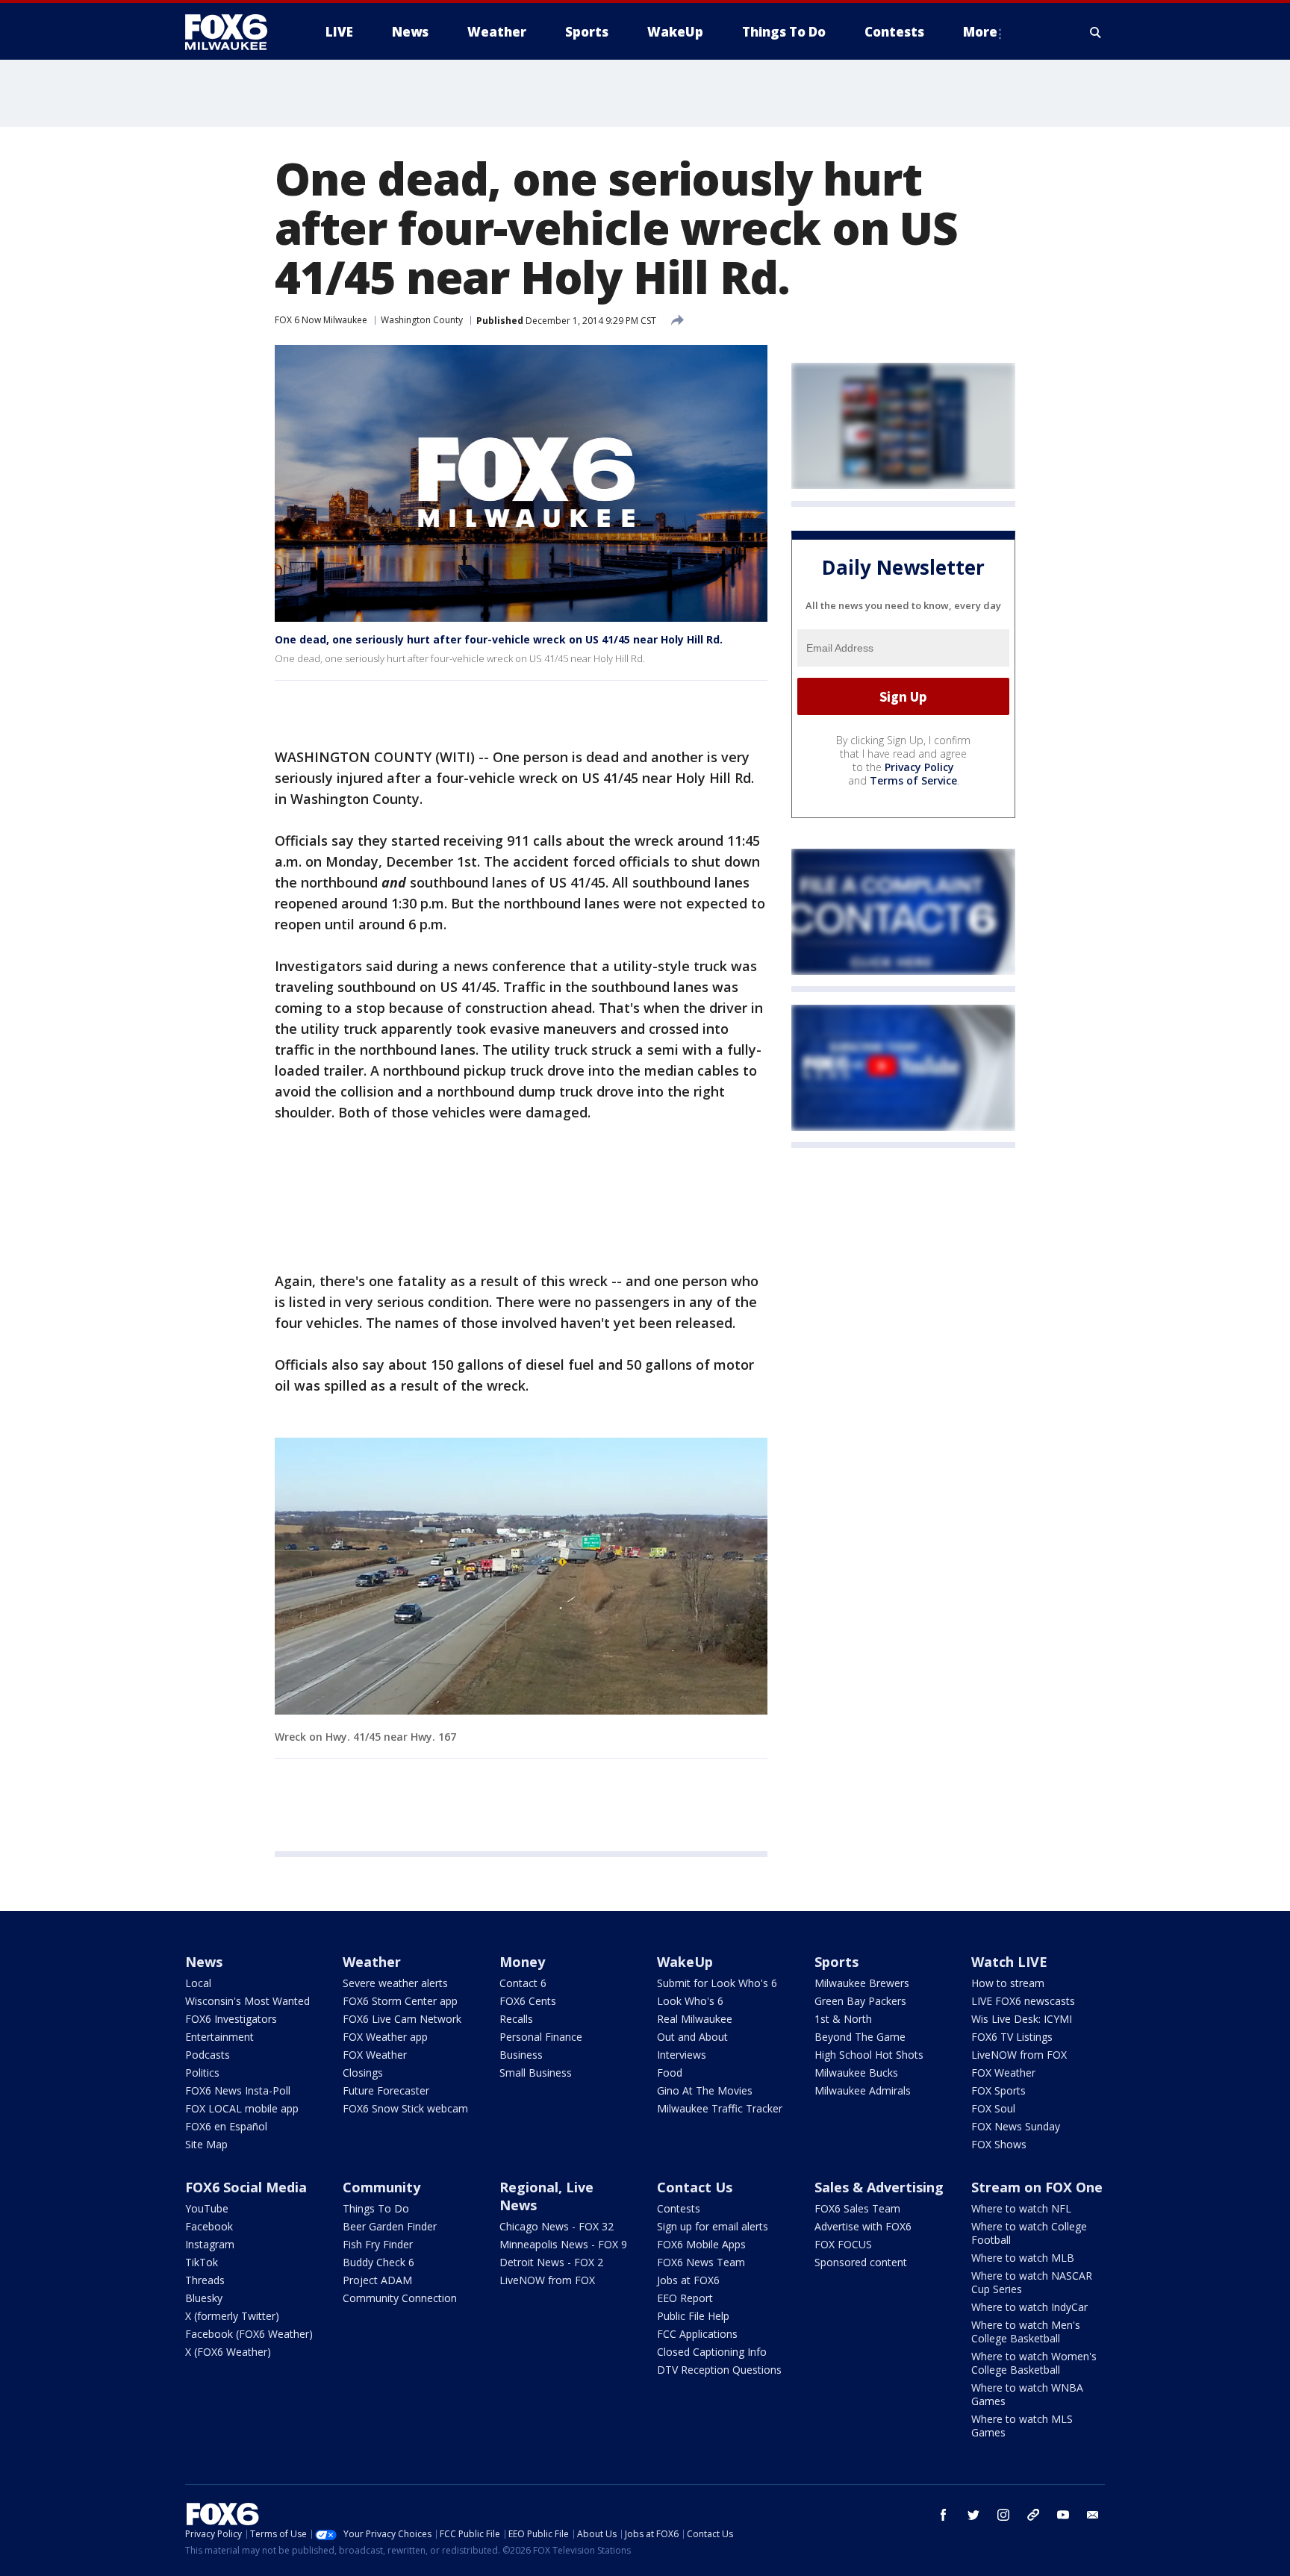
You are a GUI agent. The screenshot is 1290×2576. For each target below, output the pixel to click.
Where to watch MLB (1023, 2258)
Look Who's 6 (690, 2001)
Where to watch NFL (1021, 2208)
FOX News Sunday (1016, 2126)
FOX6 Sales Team (857, 2208)
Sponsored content (861, 2262)
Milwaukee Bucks (856, 2073)
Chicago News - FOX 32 (557, 2226)
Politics (202, 2073)
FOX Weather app (385, 2037)
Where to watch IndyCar (1029, 2307)
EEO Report (685, 2298)
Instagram (210, 2244)
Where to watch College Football (1029, 2233)
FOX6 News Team (701, 2262)
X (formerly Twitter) (232, 2316)
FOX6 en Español (226, 2126)
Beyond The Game (860, 2037)
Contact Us (695, 2187)
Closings (363, 2073)
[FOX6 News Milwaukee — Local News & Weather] (234, 32)
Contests (679, 2208)
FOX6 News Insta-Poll (238, 2090)
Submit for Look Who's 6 (717, 1983)
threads (1033, 2515)
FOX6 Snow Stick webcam (405, 2108)
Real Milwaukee (695, 2019)
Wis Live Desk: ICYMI (1022, 2019)
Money (522, 1962)
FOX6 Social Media (246, 2187)
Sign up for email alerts (713, 2226)
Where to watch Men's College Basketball (1026, 2332)
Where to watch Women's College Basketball (1034, 2363)
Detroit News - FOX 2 (551, 2262)
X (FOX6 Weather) (228, 2352)
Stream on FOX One (1037, 2187)
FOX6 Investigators (231, 2019)
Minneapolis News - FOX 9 (563, 2244)
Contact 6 (523, 1983)
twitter (973, 2515)
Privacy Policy (919, 768)
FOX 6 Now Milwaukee (321, 320)
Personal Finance (541, 2037)
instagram (1003, 2515)
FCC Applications (697, 2334)
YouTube (207, 2208)
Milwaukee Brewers (862, 1983)
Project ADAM (377, 2280)
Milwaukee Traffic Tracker (720, 2108)
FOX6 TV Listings (1012, 2037)
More (980, 32)
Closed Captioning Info (712, 2352)
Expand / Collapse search (1096, 32)
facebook (944, 2515)
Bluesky (204, 2298)
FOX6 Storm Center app (400, 2001)
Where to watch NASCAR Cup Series (1032, 2282)
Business (521, 2055)
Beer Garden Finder (390, 2226)
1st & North (843, 2019)
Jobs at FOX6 (688, 2280)
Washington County (422, 320)
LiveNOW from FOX (1019, 2055)
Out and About (692, 2037)
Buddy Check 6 (378, 2262)
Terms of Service (913, 781)
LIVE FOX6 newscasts (1023, 2001)
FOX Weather (375, 2055)
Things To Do (376, 2208)
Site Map (206, 2144)
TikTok (202, 2262)
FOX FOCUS (843, 2244)
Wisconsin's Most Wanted (247, 2001)
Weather (372, 1962)
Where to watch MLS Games (1022, 2426)
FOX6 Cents (528, 2001)
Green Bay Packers (860, 2001)
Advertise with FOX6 (863, 2226)
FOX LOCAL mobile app (242, 2108)
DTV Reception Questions (719, 2370)
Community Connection (400, 2298)
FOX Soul (993, 2108)
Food (670, 2073)
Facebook (209, 2226)
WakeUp (685, 1962)
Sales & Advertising (879, 2187)
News (204, 1962)
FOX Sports (998, 2090)
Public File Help (693, 2316)
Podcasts (208, 2055)
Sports (836, 1962)
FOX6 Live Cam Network (402, 2019)
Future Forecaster (386, 2090)
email (1093, 2515)
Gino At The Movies (705, 2090)
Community (381, 2187)
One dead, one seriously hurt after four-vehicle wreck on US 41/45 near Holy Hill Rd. (499, 639)
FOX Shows (999, 2144)
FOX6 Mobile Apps (701, 2244)
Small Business (536, 2073)
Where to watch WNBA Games (1027, 2394)
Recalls (516, 2019)
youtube (1063, 2515)
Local (198, 1983)
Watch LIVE (1009, 1962)
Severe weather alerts (395, 1983)
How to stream (1008, 1983)
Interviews (682, 2055)
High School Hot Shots (869, 2055)
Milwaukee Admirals (863, 2090)
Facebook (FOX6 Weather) (249, 2334)
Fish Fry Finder (378, 2244)
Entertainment (219, 2037)
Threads (205, 2280)
